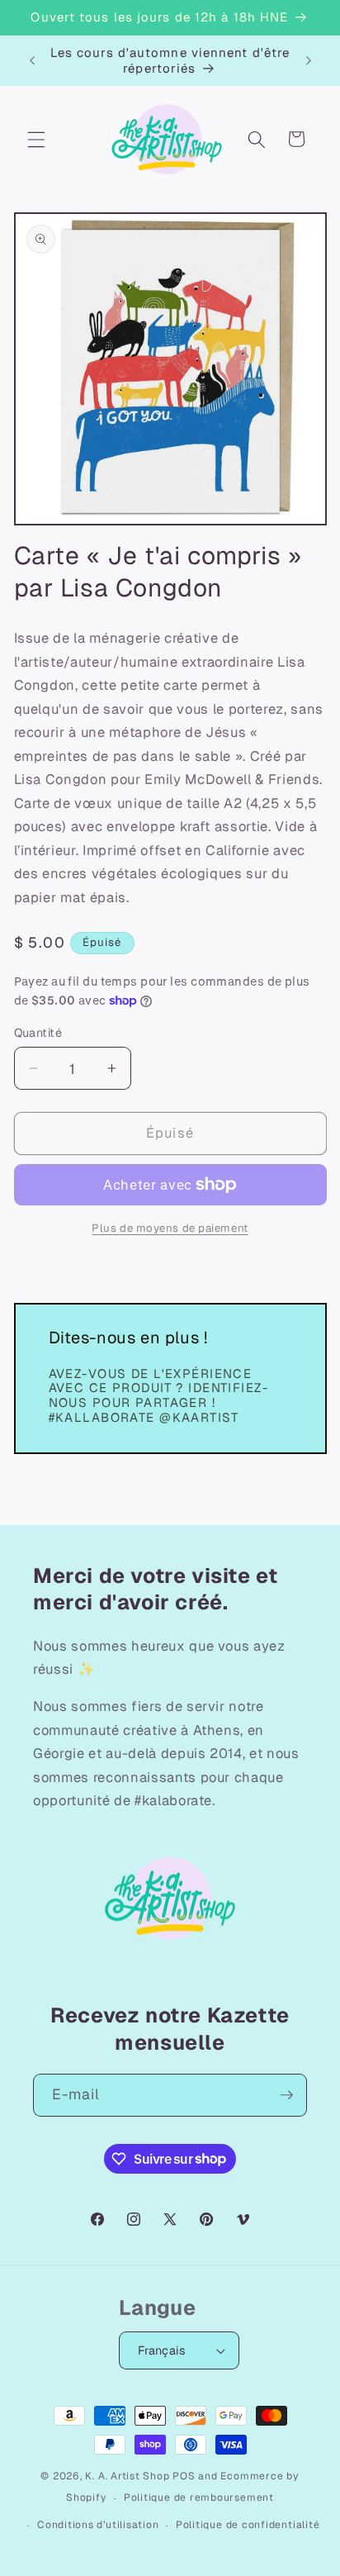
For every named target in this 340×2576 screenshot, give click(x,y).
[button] (36, 139)
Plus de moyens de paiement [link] (170, 1228)
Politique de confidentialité (248, 2525)
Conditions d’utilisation (98, 2525)
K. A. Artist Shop (127, 2476)
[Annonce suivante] (309, 60)
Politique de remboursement (199, 2498)
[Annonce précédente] (32, 60)
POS (184, 2476)
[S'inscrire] (286, 2095)
